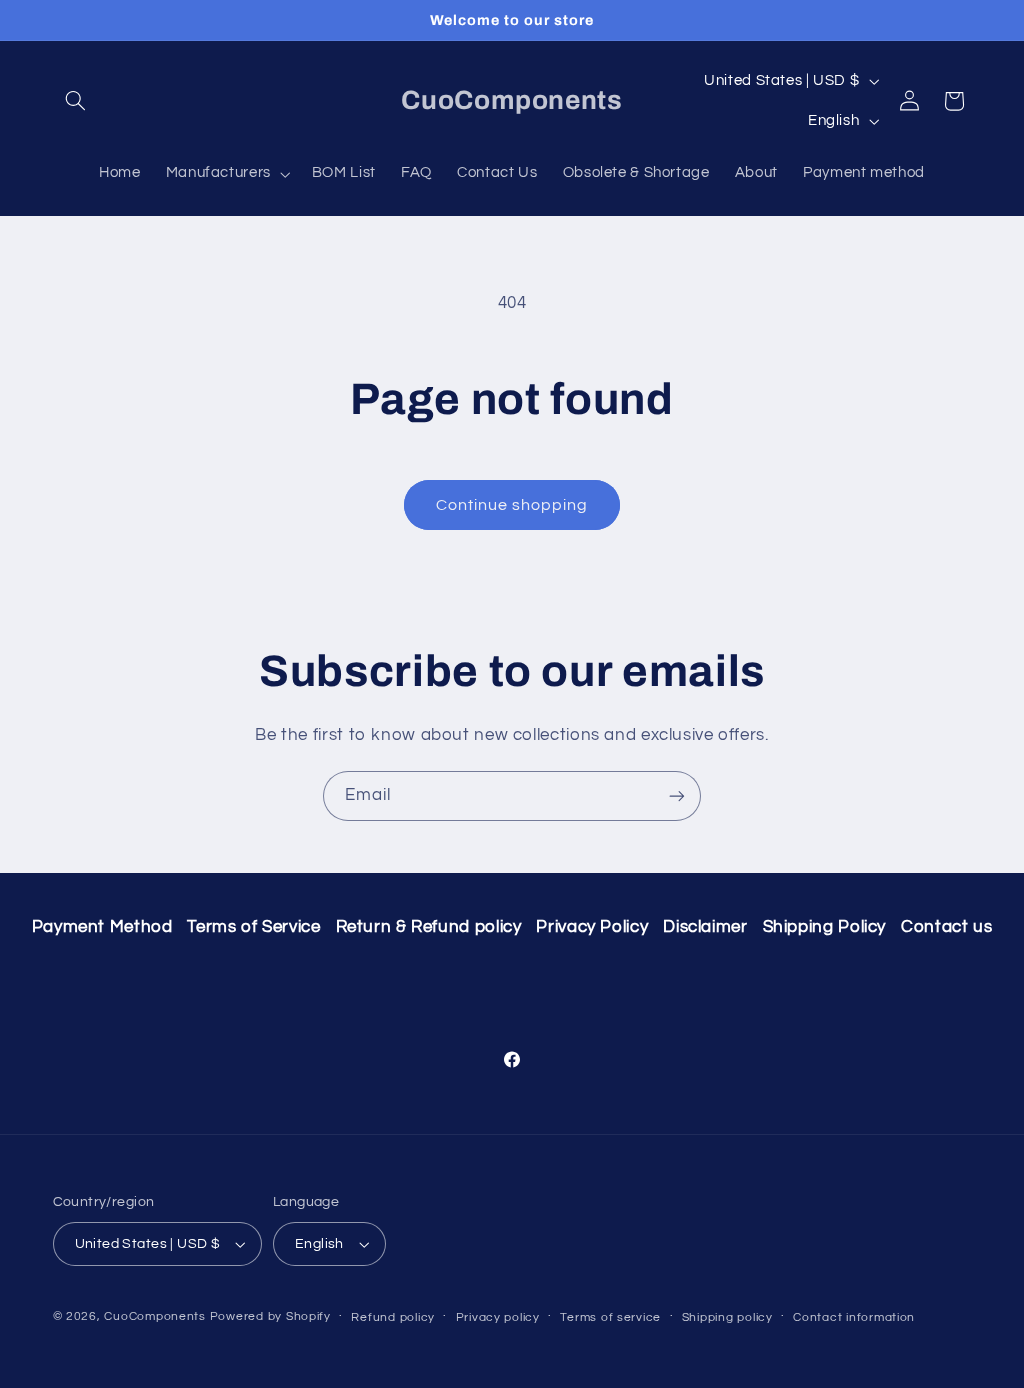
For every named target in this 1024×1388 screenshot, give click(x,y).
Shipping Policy (824, 927)
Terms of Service (253, 927)
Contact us (946, 927)
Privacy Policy (592, 927)
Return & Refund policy (429, 927)
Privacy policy (498, 1317)
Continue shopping (512, 505)
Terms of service (610, 1317)
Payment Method (102, 927)
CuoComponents (155, 1316)
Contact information (854, 1317)
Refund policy (393, 1317)
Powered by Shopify (270, 1316)
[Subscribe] (677, 795)
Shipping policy (727, 1317)
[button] (76, 101)
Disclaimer (705, 927)
